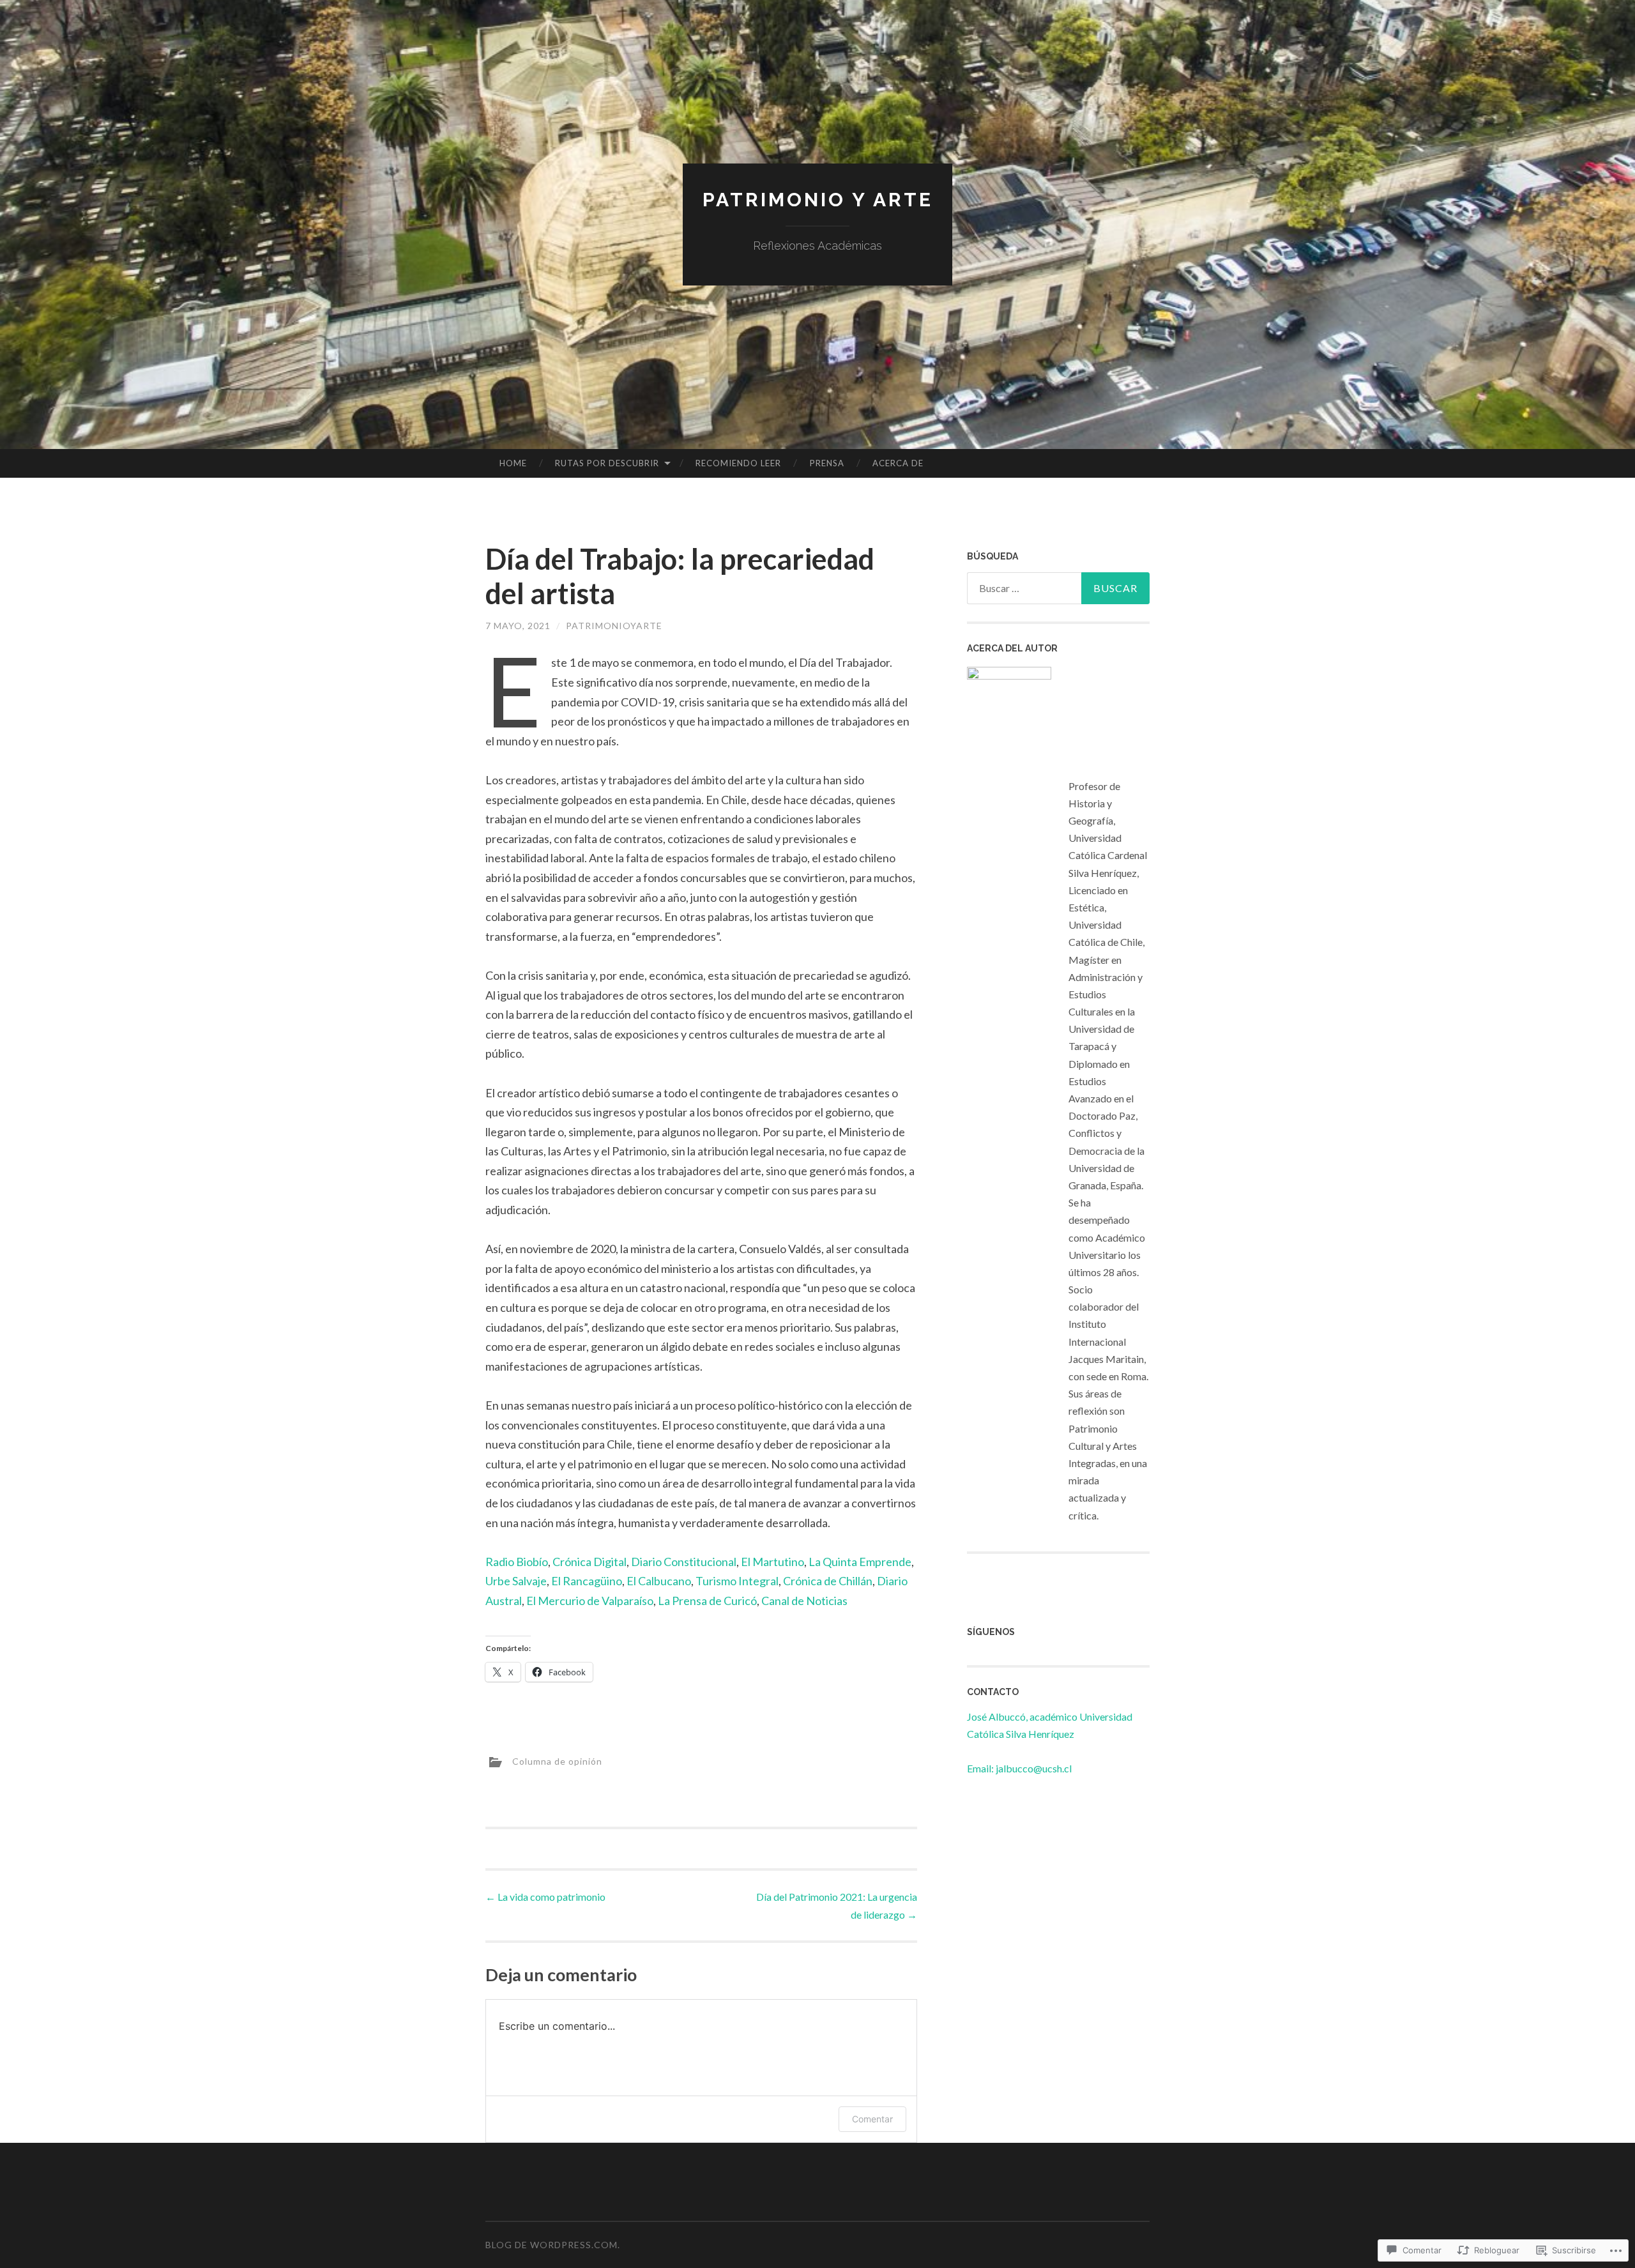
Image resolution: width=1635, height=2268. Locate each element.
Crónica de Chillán (828, 1581)
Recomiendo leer (738, 463)
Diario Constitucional (684, 1562)
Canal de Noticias (804, 1601)
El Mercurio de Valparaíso (590, 1601)
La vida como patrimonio (545, 1897)
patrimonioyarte (614, 626)
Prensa (827, 463)
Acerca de (898, 463)
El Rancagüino (587, 1581)
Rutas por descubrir (607, 463)
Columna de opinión (557, 1761)
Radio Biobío (517, 1562)
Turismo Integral (737, 1581)
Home (513, 463)
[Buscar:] (1058, 588)
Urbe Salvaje (516, 1581)
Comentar (872, 2119)
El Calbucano (659, 1581)
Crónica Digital (589, 1562)
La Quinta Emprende (860, 1562)
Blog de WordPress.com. (553, 2245)
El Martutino (772, 1562)
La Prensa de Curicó (707, 1601)
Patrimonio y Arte (818, 200)
